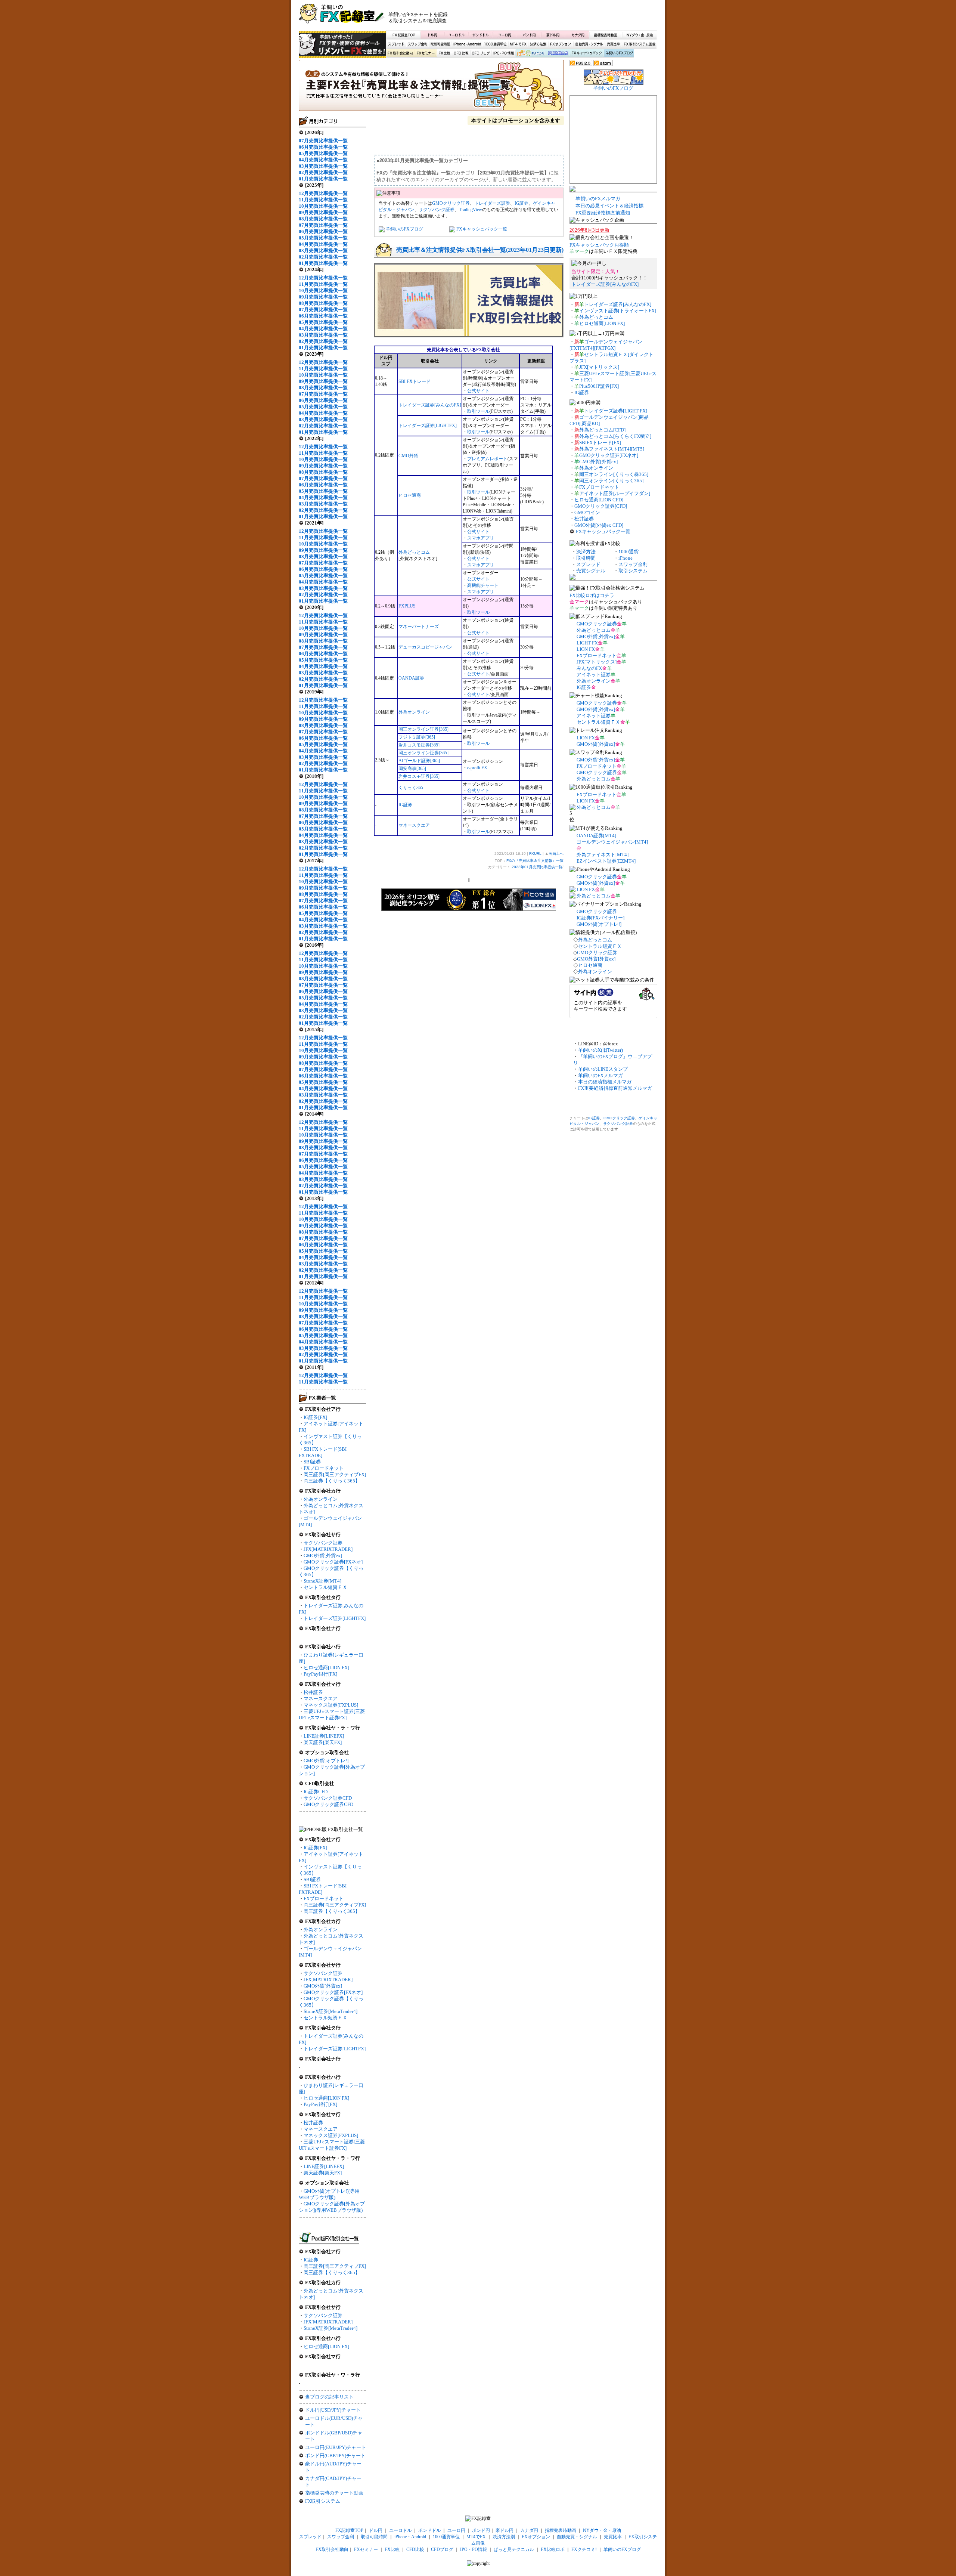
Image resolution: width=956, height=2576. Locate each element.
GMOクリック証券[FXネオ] (333, 1562)
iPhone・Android (468, 44)
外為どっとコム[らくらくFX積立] (615, 436)
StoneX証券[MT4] (322, 1581)
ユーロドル (457, 35)
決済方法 (586, 552)
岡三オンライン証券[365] (423, 729)
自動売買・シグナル (589, 44)
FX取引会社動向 (400, 53)
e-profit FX (477, 768)
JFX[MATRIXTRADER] (328, 1549)
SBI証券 (312, 1462)
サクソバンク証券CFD (328, 1798)
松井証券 (313, 1692)
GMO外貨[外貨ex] (323, 1556)
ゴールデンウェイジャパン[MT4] (612, 842)
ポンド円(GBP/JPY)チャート (335, 2456)
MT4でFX (519, 44)
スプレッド (396, 44)
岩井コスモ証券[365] (419, 745)
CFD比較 (460, 53)
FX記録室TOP (403, 35)
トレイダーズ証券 (492, 203)
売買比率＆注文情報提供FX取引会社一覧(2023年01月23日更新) (480, 250)
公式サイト (478, 391)
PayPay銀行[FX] (320, 1674)
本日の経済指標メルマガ (605, 1082)
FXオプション (561, 44)
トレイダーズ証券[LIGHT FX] (616, 411)
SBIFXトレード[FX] (600, 443)
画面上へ (556, 853)
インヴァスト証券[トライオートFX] (618, 311)
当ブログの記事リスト (329, 2397)
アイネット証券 (594, 675)
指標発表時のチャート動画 (334, 2493)
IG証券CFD (316, 1792)
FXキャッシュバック (586, 53)
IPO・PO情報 (503, 53)
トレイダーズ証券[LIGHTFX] (335, 1618)
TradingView (471, 210)
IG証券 (311, 2260)
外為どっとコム (414, 552)
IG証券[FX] (315, 1417)
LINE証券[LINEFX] (324, 1736)
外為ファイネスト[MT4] (603, 855)
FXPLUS (407, 606)
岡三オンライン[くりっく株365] (614, 474)
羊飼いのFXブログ (619, 53)
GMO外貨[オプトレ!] (326, 1761)
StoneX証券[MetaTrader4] (330, 2011)
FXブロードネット (324, 1468)
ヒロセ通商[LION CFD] (599, 500)
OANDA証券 (411, 678)
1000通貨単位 (496, 44)
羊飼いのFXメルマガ (598, 199)
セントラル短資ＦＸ (325, 1587)
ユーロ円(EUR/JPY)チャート (336, 2447)
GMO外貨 (408, 456)
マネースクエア (321, 1699)
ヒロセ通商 (410, 495)
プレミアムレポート (487, 459)
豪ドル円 (553, 35)
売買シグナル (591, 571)
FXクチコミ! (584, 2549)
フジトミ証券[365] (417, 737)
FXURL (535, 853)
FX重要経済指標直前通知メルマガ (615, 1088)
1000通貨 (628, 552)
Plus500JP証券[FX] (599, 386)
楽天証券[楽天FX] (323, 1742)
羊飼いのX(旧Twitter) (600, 1050)
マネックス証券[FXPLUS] (331, 1705)
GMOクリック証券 (451, 203)
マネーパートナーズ (419, 627)
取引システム (633, 571)
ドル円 (433, 35)
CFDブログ (481, 53)
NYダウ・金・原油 (639, 35)
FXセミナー (425, 53)
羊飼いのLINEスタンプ (603, 1069)
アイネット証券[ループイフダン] (615, 493)
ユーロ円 (505, 35)
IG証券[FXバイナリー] (600, 918)
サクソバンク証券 (323, 1543)
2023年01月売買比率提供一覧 (537, 867)
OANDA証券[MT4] (596, 836)
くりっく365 (411, 788)
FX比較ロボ (558, 53)
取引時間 (586, 558)
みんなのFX (589, 668)
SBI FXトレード (415, 381)
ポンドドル (481, 35)
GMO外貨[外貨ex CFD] (599, 525)
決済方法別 (538, 44)
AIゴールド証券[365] (419, 761)
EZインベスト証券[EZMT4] (606, 861)
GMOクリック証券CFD (328, 1804)
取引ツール (478, 411)
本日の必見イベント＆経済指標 (609, 206)
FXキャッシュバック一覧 (482, 229)
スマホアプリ (481, 538)
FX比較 (444, 53)
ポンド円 (529, 35)
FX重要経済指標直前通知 (603, 213)
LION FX (586, 649)
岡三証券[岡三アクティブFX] (335, 1474)
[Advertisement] (568, 17)
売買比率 (613, 44)
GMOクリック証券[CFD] (601, 506)
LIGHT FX (587, 643)
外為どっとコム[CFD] (602, 430)
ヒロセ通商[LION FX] (326, 1668)
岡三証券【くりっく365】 (332, 1481)
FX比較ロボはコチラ (592, 595)
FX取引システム (323, 2501)
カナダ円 (577, 35)
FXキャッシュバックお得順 (599, 245)
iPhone (626, 558)
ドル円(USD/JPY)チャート (333, 2410)
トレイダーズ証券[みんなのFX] (430, 405)
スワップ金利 (418, 44)
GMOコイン (587, 512)
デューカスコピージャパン (425, 647)
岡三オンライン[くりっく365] (611, 481)
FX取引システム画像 (639, 44)
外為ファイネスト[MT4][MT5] (612, 449)
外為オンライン (321, 1499)
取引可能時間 (441, 44)
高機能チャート (483, 585)
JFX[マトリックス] (599, 367)
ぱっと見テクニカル (530, 53)
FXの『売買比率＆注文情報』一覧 (431, 88)
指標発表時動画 (605, 35)
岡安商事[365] (412, 769)
